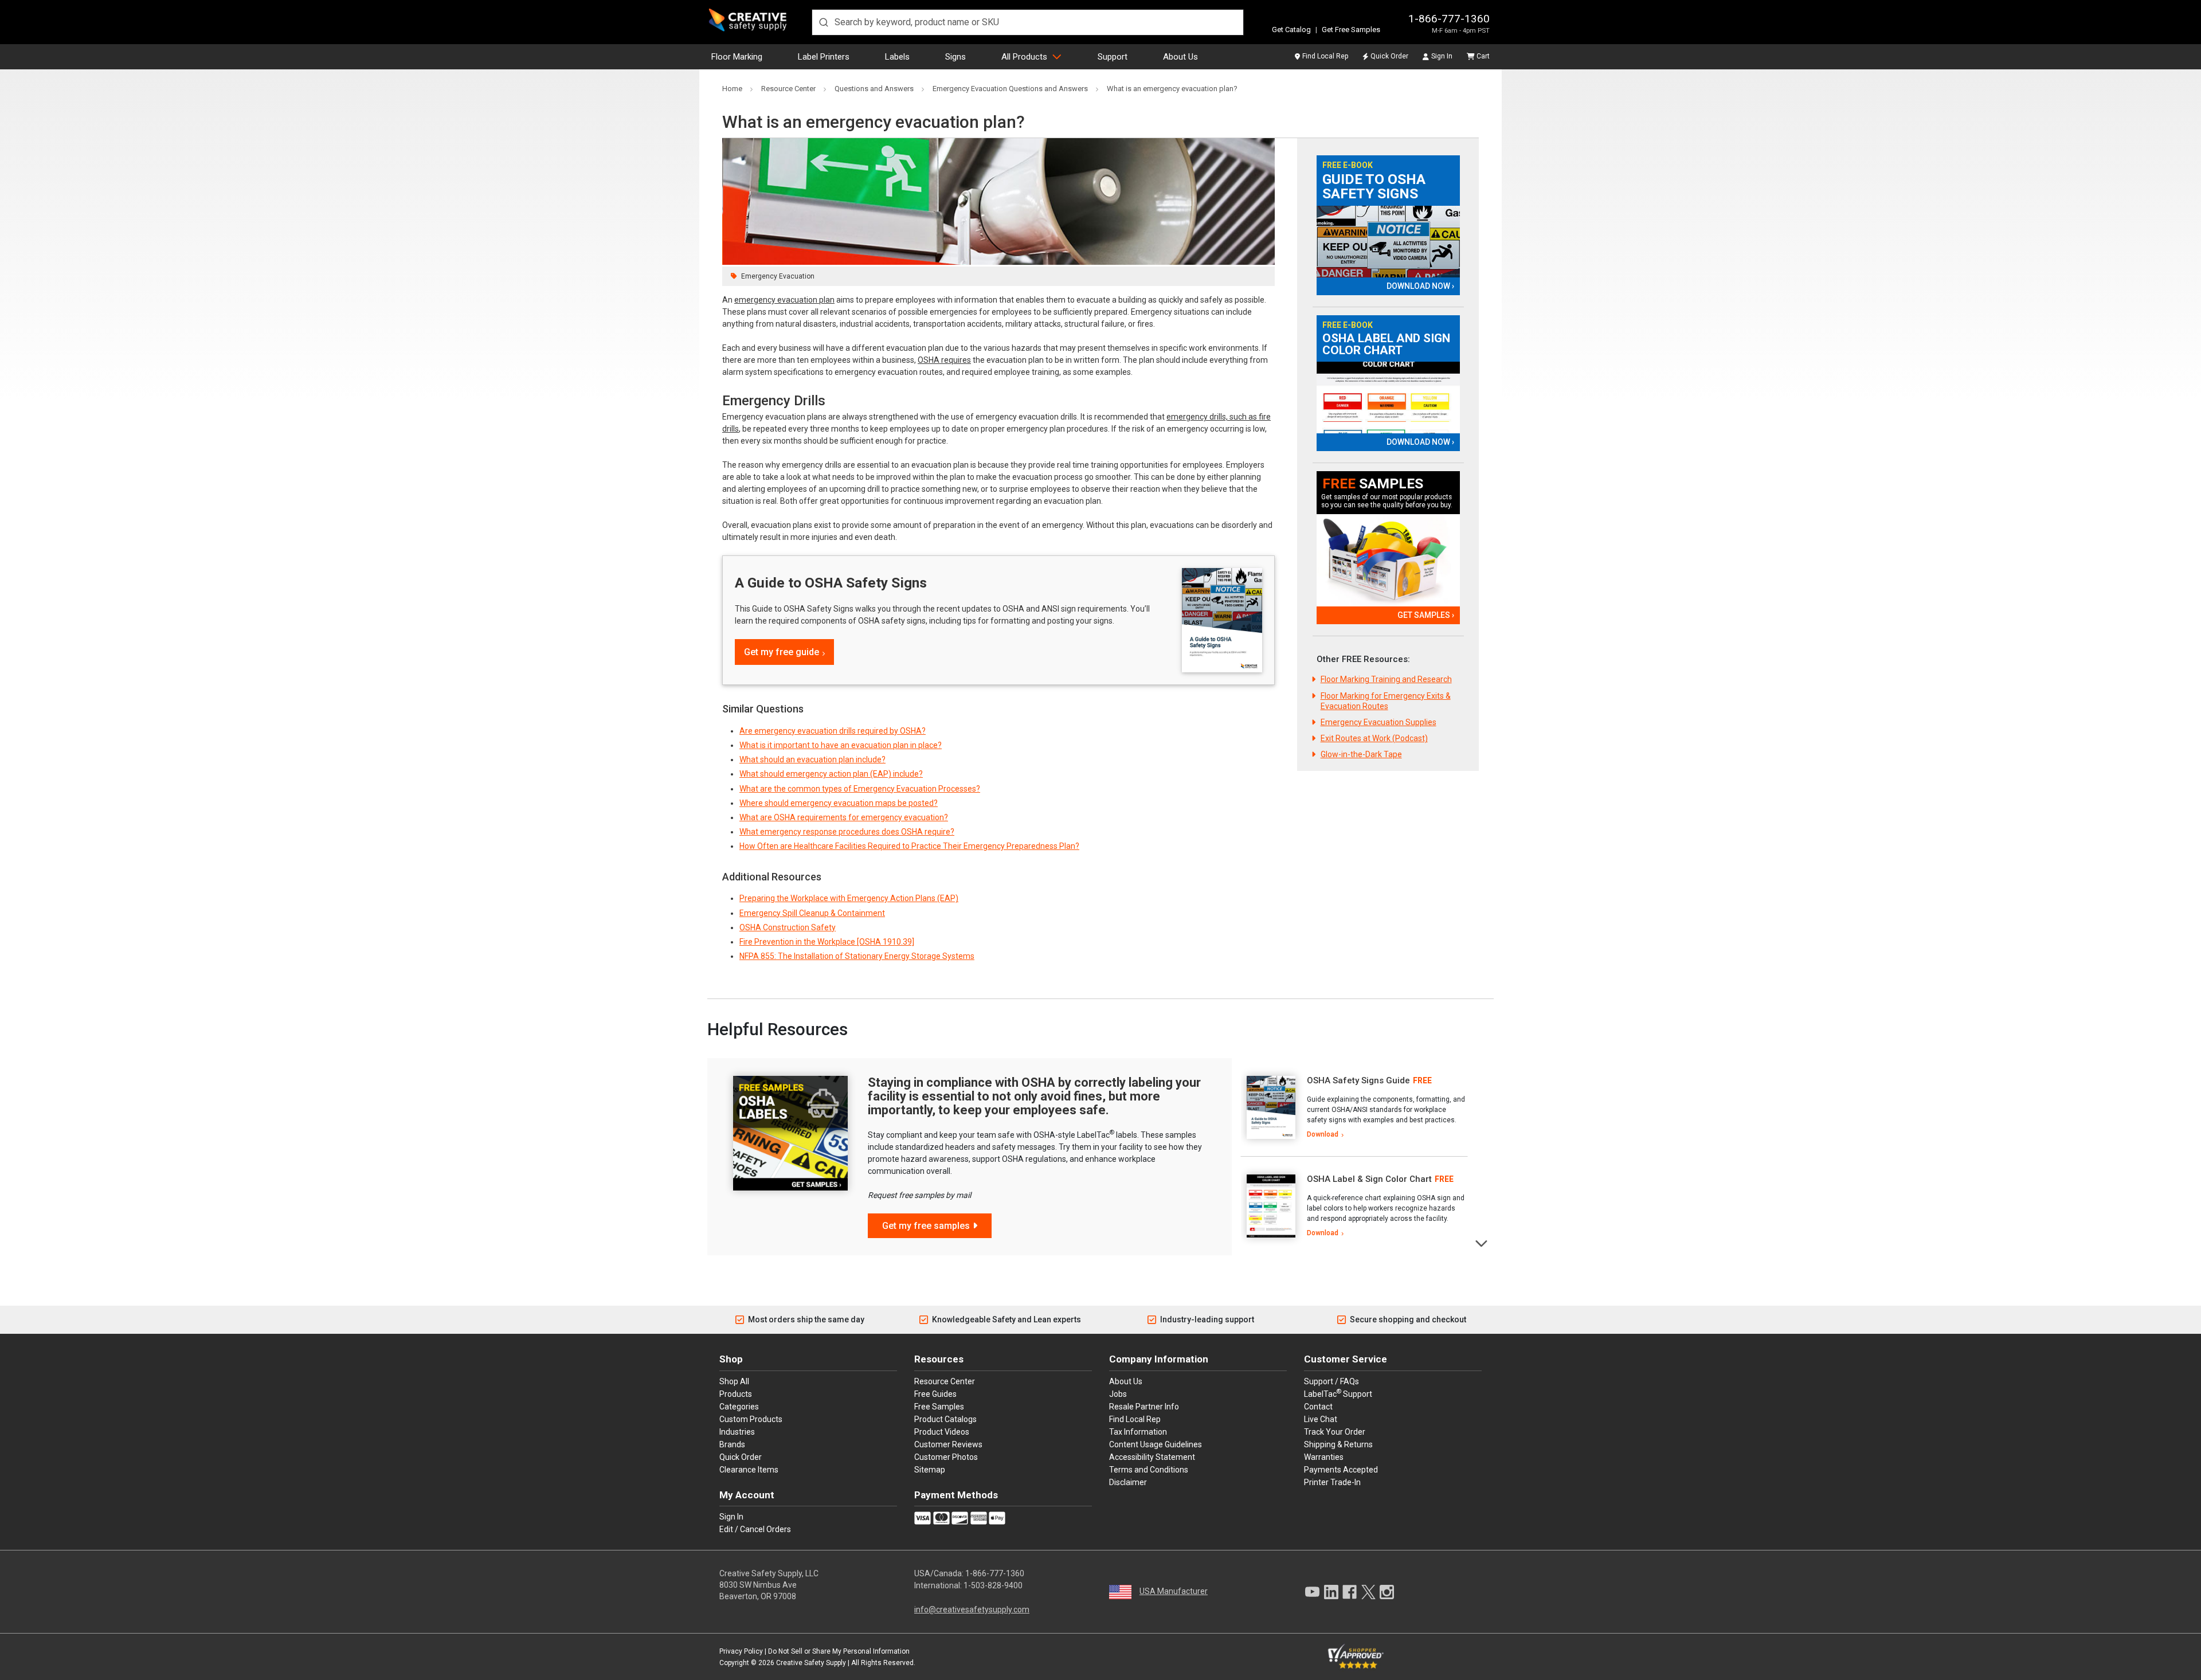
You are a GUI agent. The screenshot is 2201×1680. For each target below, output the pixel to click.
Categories (739, 1407)
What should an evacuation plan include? (812, 759)
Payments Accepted (1341, 1470)
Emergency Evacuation (778, 276)
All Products (1024, 57)
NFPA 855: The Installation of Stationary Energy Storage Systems (857, 956)
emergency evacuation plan (784, 300)
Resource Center (945, 1381)
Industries (737, 1432)
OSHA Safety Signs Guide (1358, 1080)
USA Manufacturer (1174, 1591)
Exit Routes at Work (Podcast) (1374, 738)
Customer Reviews (948, 1444)
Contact (1318, 1407)
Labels (897, 57)
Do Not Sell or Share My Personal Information (839, 1651)
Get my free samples (926, 1226)
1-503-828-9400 (993, 1585)
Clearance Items (749, 1470)
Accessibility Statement (1152, 1457)
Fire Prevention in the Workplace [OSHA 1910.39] (827, 942)
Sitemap (930, 1470)
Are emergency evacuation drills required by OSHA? (833, 731)
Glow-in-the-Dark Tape (1361, 754)
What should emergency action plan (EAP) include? (831, 774)
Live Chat (1321, 1419)
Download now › (1420, 286)
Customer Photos (946, 1457)
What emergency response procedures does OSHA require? (847, 832)
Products (736, 1394)
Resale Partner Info (1144, 1407)
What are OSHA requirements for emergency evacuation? (844, 817)
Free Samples (939, 1407)
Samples (1373, 484)
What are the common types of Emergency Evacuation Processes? (860, 789)
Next (1482, 1242)
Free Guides (935, 1394)
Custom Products (751, 1419)
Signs (955, 57)
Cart (1483, 56)
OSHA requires (944, 360)
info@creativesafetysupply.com (972, 1609)
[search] (1028, 22)
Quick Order (1389, 56)
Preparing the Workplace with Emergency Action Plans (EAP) (849, 898)
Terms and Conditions (1149, 1470)
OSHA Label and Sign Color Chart (1386, 344)
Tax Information (1138, 1432)
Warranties (1324, 1457)
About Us (1180, 57)
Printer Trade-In (1332, 1482)
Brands (732, 1444)
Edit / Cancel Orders (755, 1529)
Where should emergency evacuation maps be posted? (839, 803)
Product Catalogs (945, 1419)
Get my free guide (782, 652)
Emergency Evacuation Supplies (1378, 722)
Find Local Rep (1325, 56)
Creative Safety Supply (811, 1663)
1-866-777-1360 (1449, 19)
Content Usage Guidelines (1156, 1444)
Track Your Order (1335, 1432)
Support (1113, 57)
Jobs (1118, 1394)
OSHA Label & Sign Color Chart (1369, 1179)
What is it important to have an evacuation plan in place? (841, 745)
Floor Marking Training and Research (1386, 679)
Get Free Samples (1351, 30)
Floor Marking (737, 57)
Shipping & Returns (1338, 1444)
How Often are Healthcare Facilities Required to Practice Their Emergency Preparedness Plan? (909, 846)
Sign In (1442, 56)
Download (1323, 1134)
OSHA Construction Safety (788, 927)
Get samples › (1426, 615)
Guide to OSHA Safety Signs (1374, 187)
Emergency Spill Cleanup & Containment (812, 913)
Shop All (734, 1381)
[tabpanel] (1354, 1107)
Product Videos (942, 1432)
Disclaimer (1128, 1482)
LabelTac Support (1338, 1393)
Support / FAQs (1331, 1381)
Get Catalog (1291, 30)
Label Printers (824, 57)
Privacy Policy (741, 1651)
